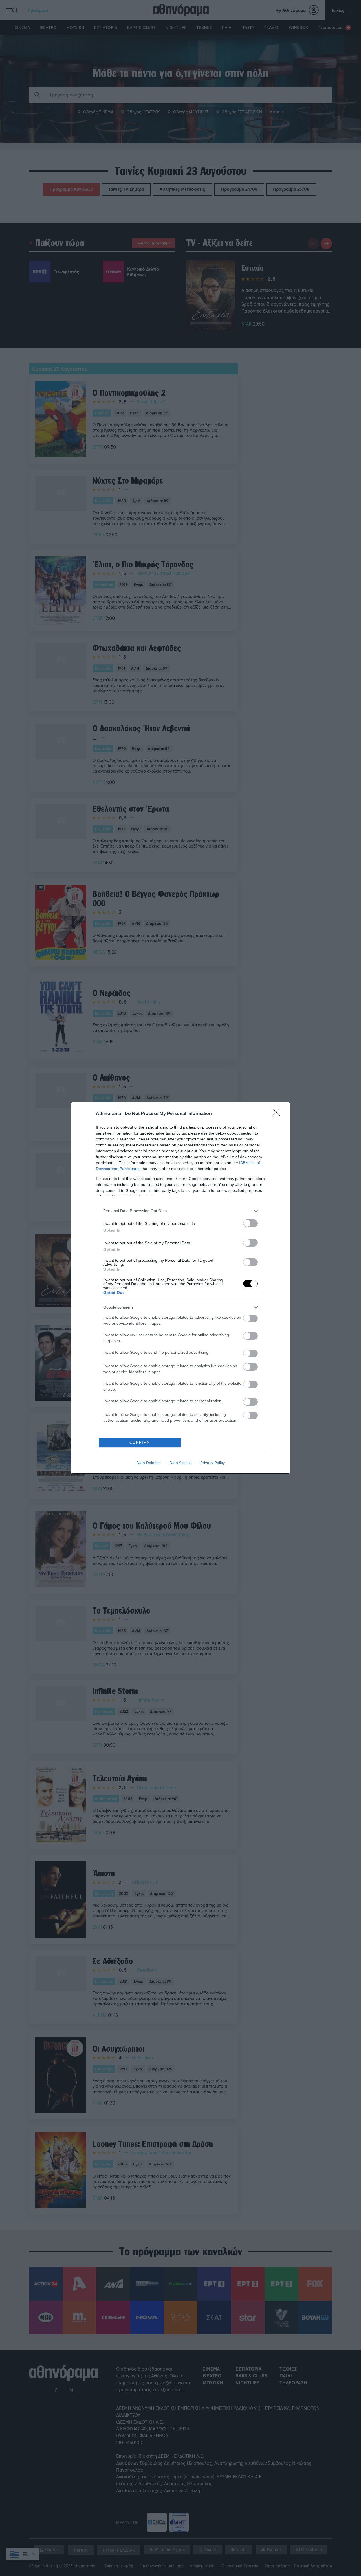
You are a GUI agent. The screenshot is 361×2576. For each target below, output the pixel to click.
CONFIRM (140, 1442)
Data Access (180, 1463)
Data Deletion (149, 1463)
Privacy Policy (213, 1463)
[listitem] (180, 1211)
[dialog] (180, 1288)
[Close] (278, 1114)
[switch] (250, 1223)
